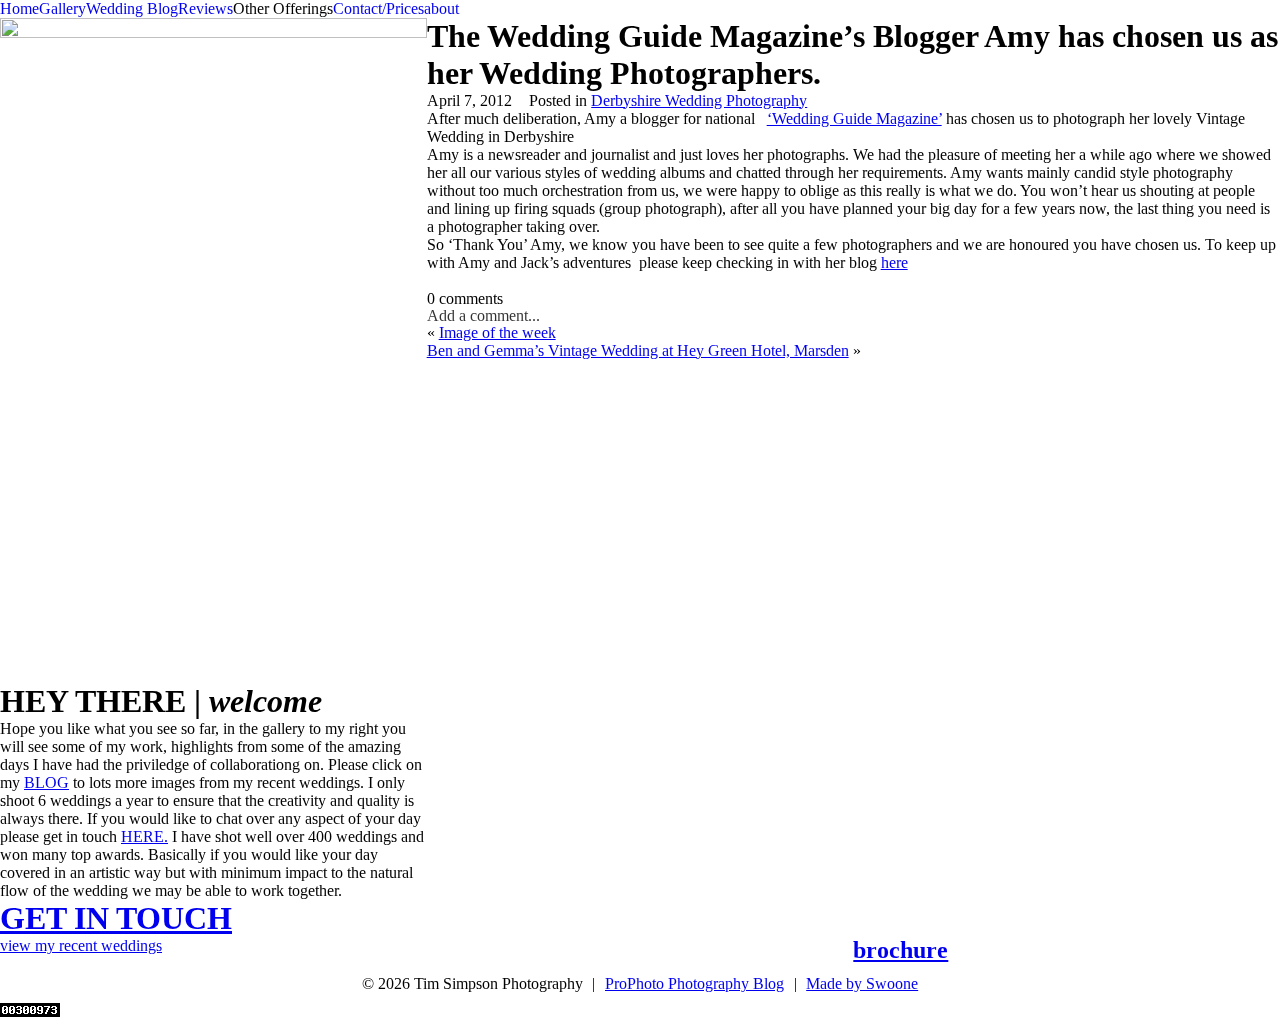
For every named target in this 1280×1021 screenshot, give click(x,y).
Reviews (205, 8)
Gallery (62, 8)
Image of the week (497, 332)
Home (19, 8)
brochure (900, 950)
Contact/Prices (378, 8)
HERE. (144, 836)
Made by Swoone (862, 983)
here (894, 262)
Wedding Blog (132, 8)
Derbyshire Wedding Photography (699, 100)
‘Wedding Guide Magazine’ (854, 118)
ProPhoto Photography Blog (694, 983)
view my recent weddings (81, 945)
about (441, 8)
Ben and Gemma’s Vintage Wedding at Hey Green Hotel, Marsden (638, 350)
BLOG (46, 782)
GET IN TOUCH (116, 918)
